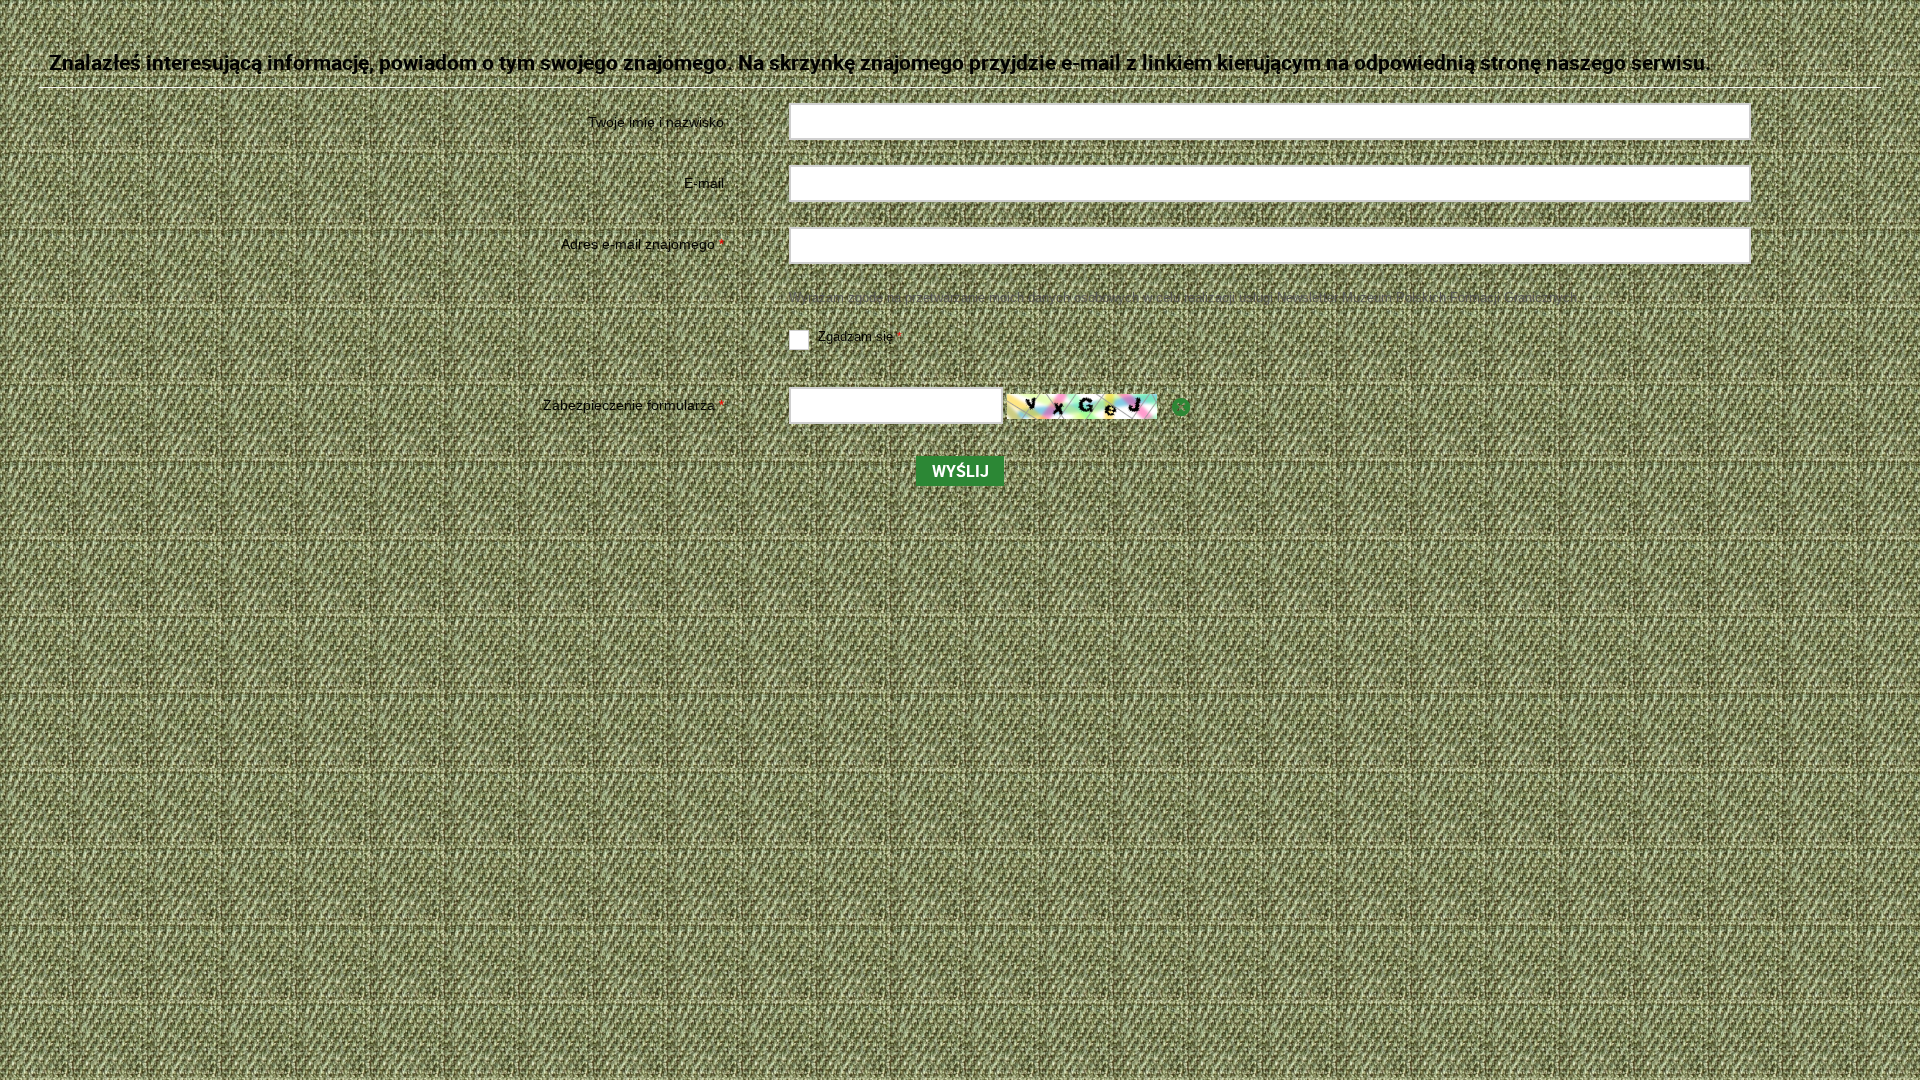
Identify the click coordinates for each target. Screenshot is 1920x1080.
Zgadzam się (846, 337)
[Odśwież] (1181, 407)
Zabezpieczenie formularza (388, 405)
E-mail (704, 183)
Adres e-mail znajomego (388, 244)
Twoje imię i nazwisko (656, 122)
